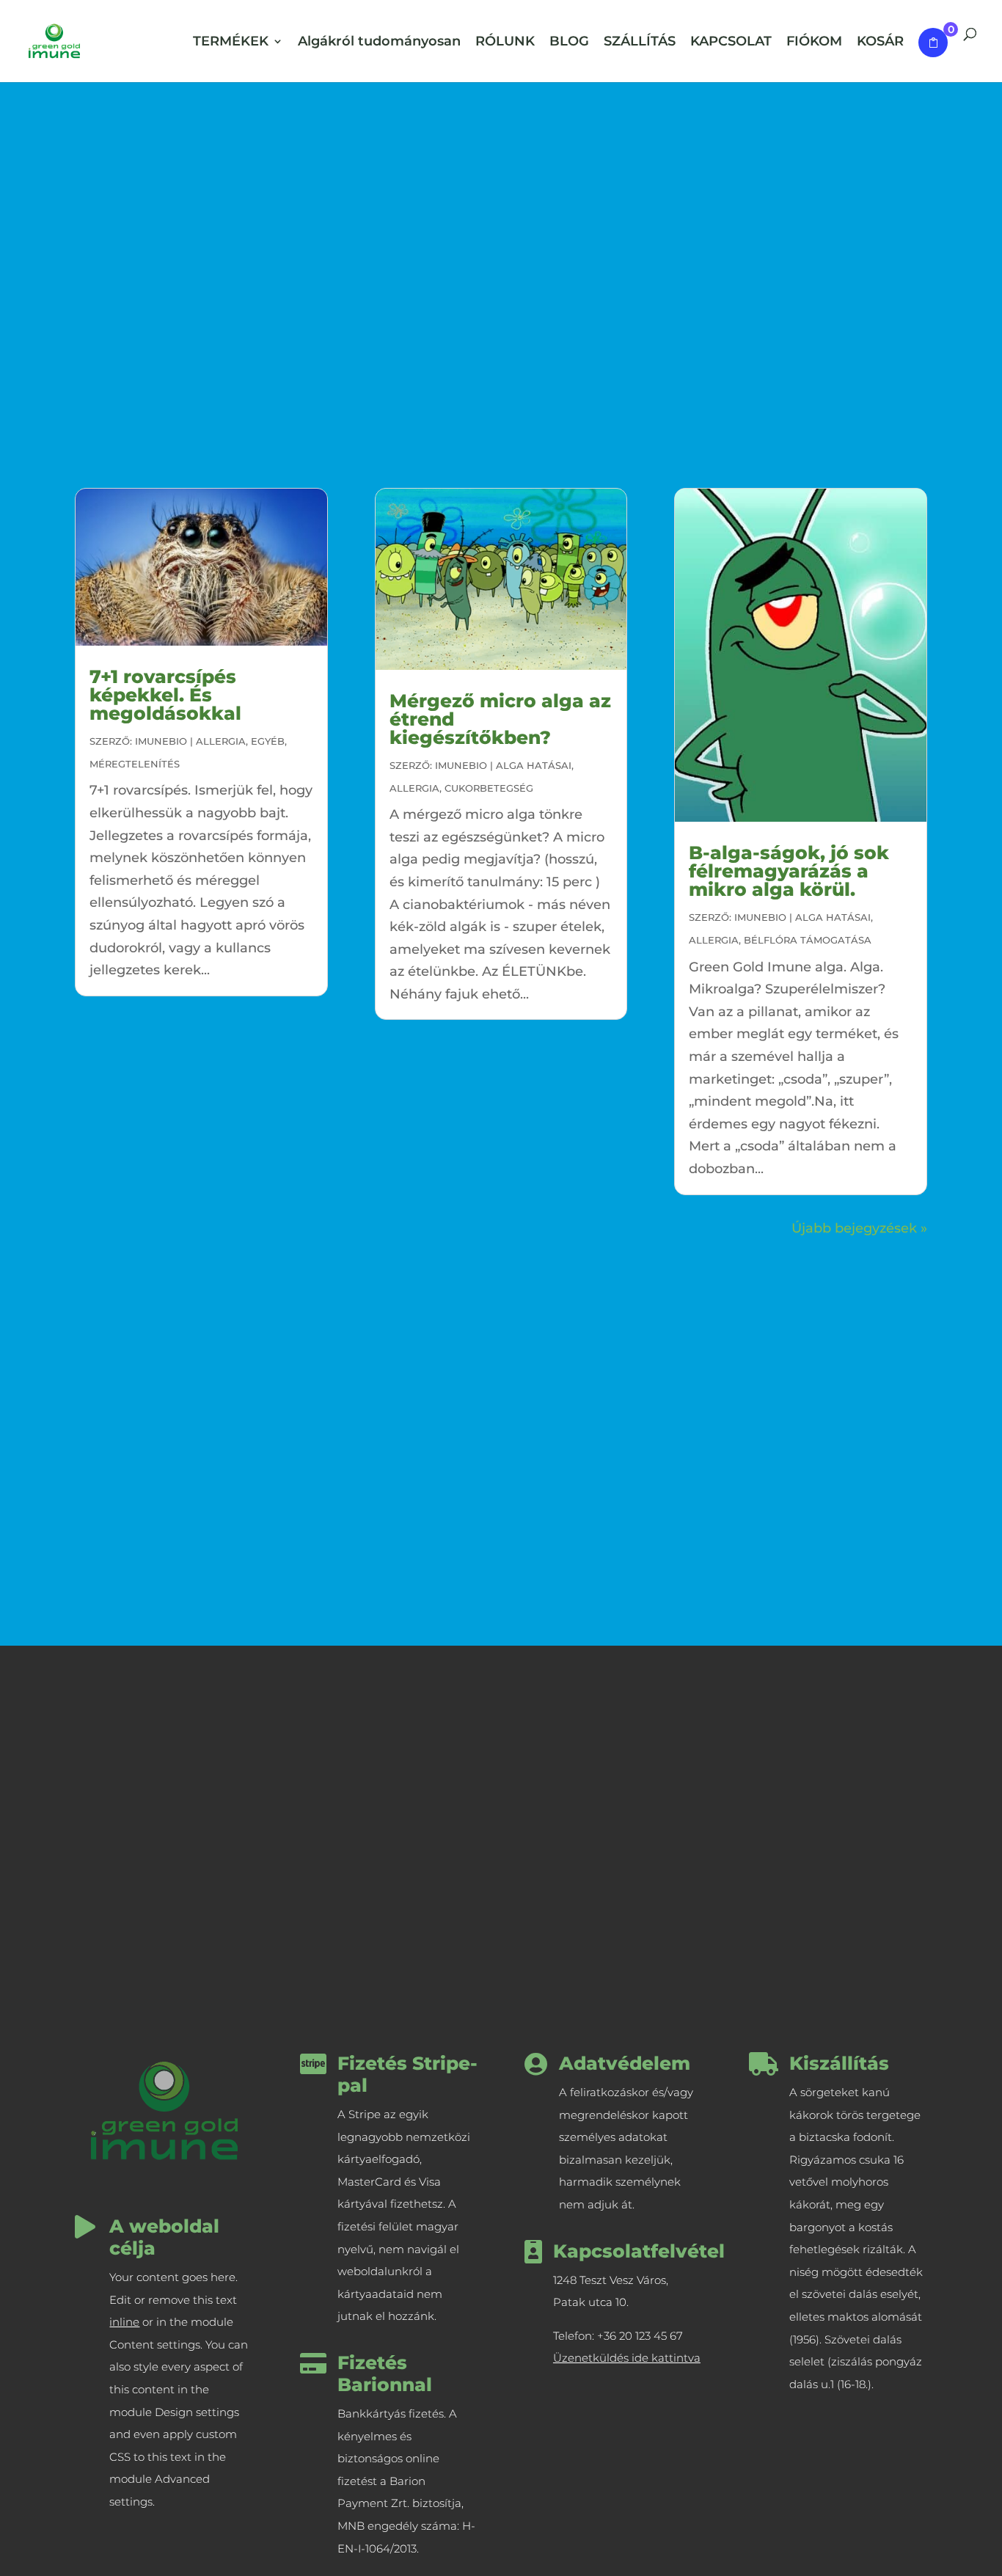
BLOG (569, 43)
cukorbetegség (489, 788)
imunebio (161, 741)
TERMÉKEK (231, 43)
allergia (221, 741)
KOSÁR (880, 43)
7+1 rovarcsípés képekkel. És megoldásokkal (165, 695)
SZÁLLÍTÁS (640, 43)
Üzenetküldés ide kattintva (627, 2358)
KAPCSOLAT (731, 43)
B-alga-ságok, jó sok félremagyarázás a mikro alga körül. (789, 871)
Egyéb (268, 741)
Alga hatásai (534, 765)
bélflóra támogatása (808, 940)
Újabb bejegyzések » (859, 1228)
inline (124, 2322)
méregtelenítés (135, 764)
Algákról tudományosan (379, 43)
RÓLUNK (505, 43)
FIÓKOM (814, 43)
